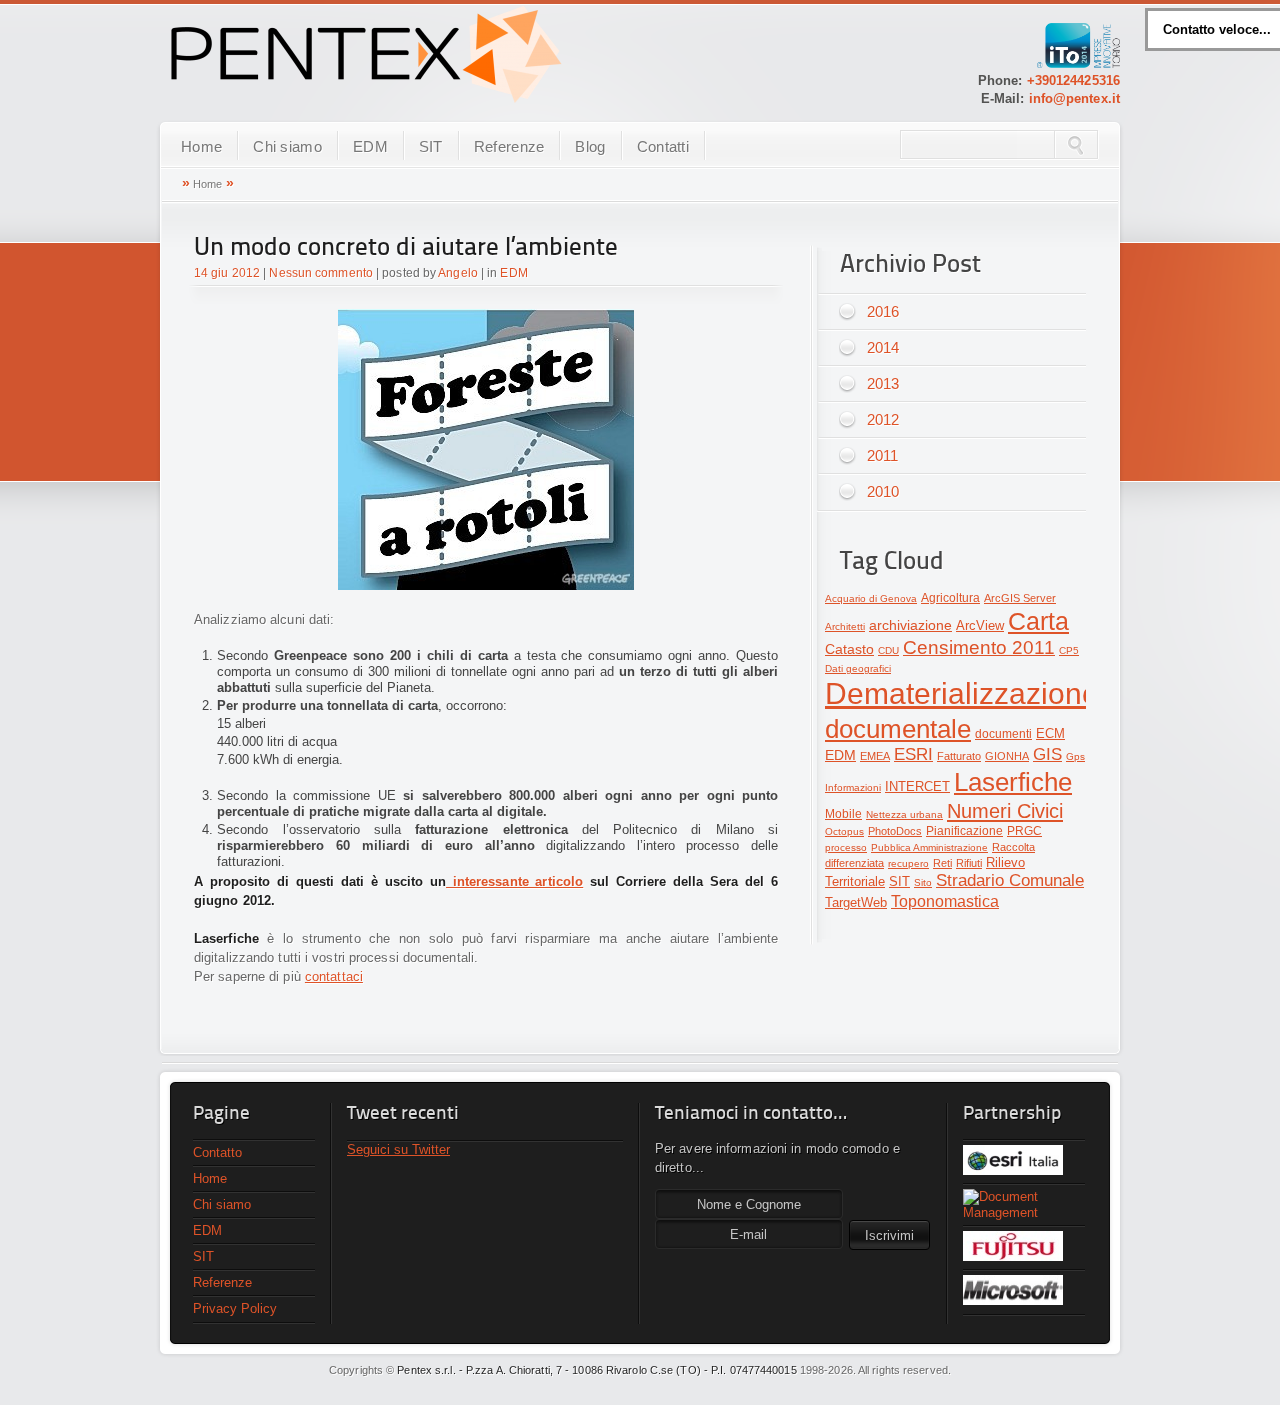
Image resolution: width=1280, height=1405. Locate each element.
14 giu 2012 (227, 273)
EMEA (875, 756)
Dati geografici (858, 668)
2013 (883, 383)
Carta (1038, 621)
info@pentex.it (1074, 98)
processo (846, 847)
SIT (431, 146)
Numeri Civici (1005, 810)
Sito (923, 882)
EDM (370, 146)
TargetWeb (856, 902)
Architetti (845, 626)
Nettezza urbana (904, 814)
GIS (1047, 754)
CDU (888, 650)
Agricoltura (950, 598)
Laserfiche (1013, 782)
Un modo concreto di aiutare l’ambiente (406, 248)
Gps (1075, 756)
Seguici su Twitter (398, 1149)
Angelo (458, 273)
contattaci (334, 976)
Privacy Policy (235, 1308)
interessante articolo (514, 881)
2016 (883, 311)
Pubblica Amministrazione (929, 847)
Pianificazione (964, 831)
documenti (1003, 734)
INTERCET (917, 786)
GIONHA (1007, 756)
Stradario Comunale (1010, 880)
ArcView (980, 625)
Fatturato (959, 756)
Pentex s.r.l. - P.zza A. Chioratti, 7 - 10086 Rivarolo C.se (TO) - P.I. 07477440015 (596, 1370)
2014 (883, 347)
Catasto (849, 649)
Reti (942, 863)
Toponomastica (945, 901)
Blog (590, 146)
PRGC (1024, 831)
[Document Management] (1024, 1205)
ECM (1050, 733)
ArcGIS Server (1020, 598)
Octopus (844, 831)
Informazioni (853, 787)
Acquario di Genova (871, 598)
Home (201, 146)
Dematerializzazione (962, 693)
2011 (882, 455)
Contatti (663, 146)
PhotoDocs (895, 831)
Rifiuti (969, 863)
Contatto (217, 1152)
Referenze (509, 146)
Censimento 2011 (979, 647)
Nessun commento (321, 273)
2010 (883, 491)
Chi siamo (287, 146)
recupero (908, 863)
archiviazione (910, 625)
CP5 (1069, 650)
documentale (898, 729)
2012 (883, 419)
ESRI (913, 754)
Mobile (843, 814)
